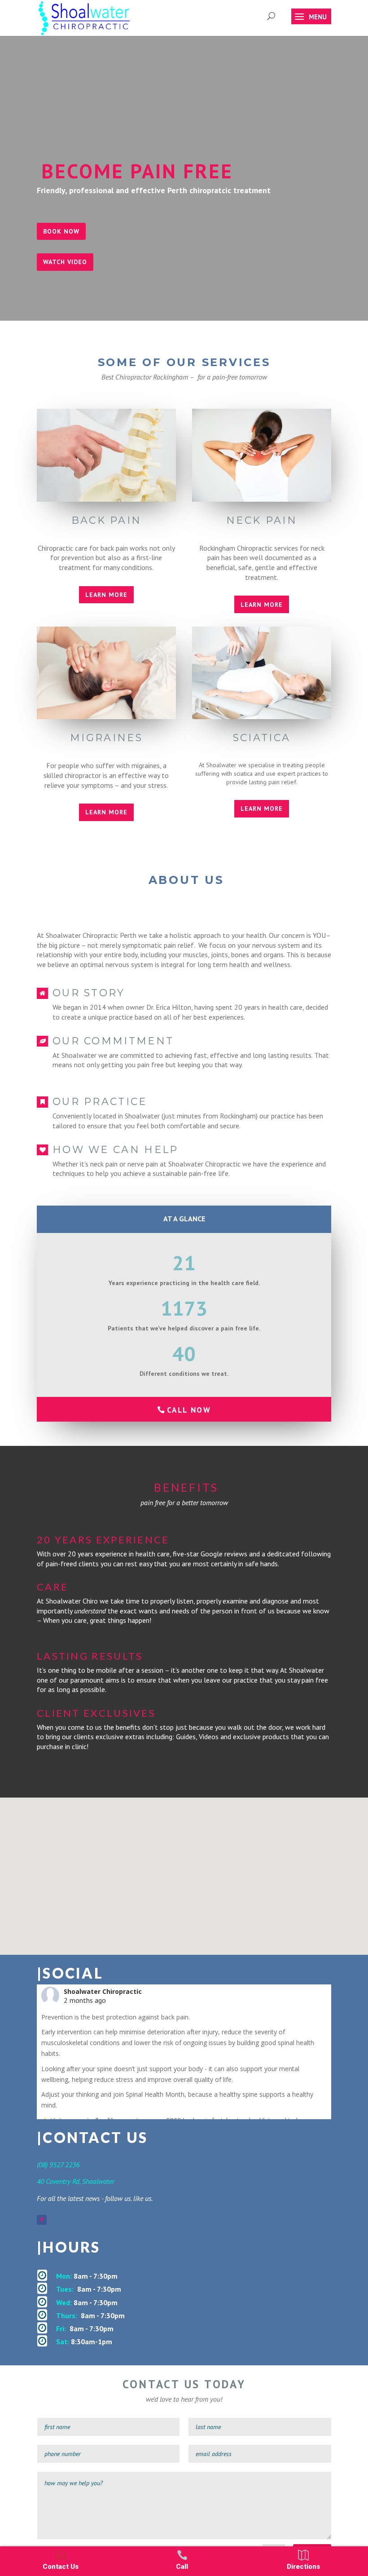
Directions (303, 2567)
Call (182, 2567)
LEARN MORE (106, 595)
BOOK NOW (61, 231)
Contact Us (61, 2567)
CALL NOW (189, 1410)
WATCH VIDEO (65, 262)
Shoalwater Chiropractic (103, 1991)
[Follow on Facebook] (42, 2220)
